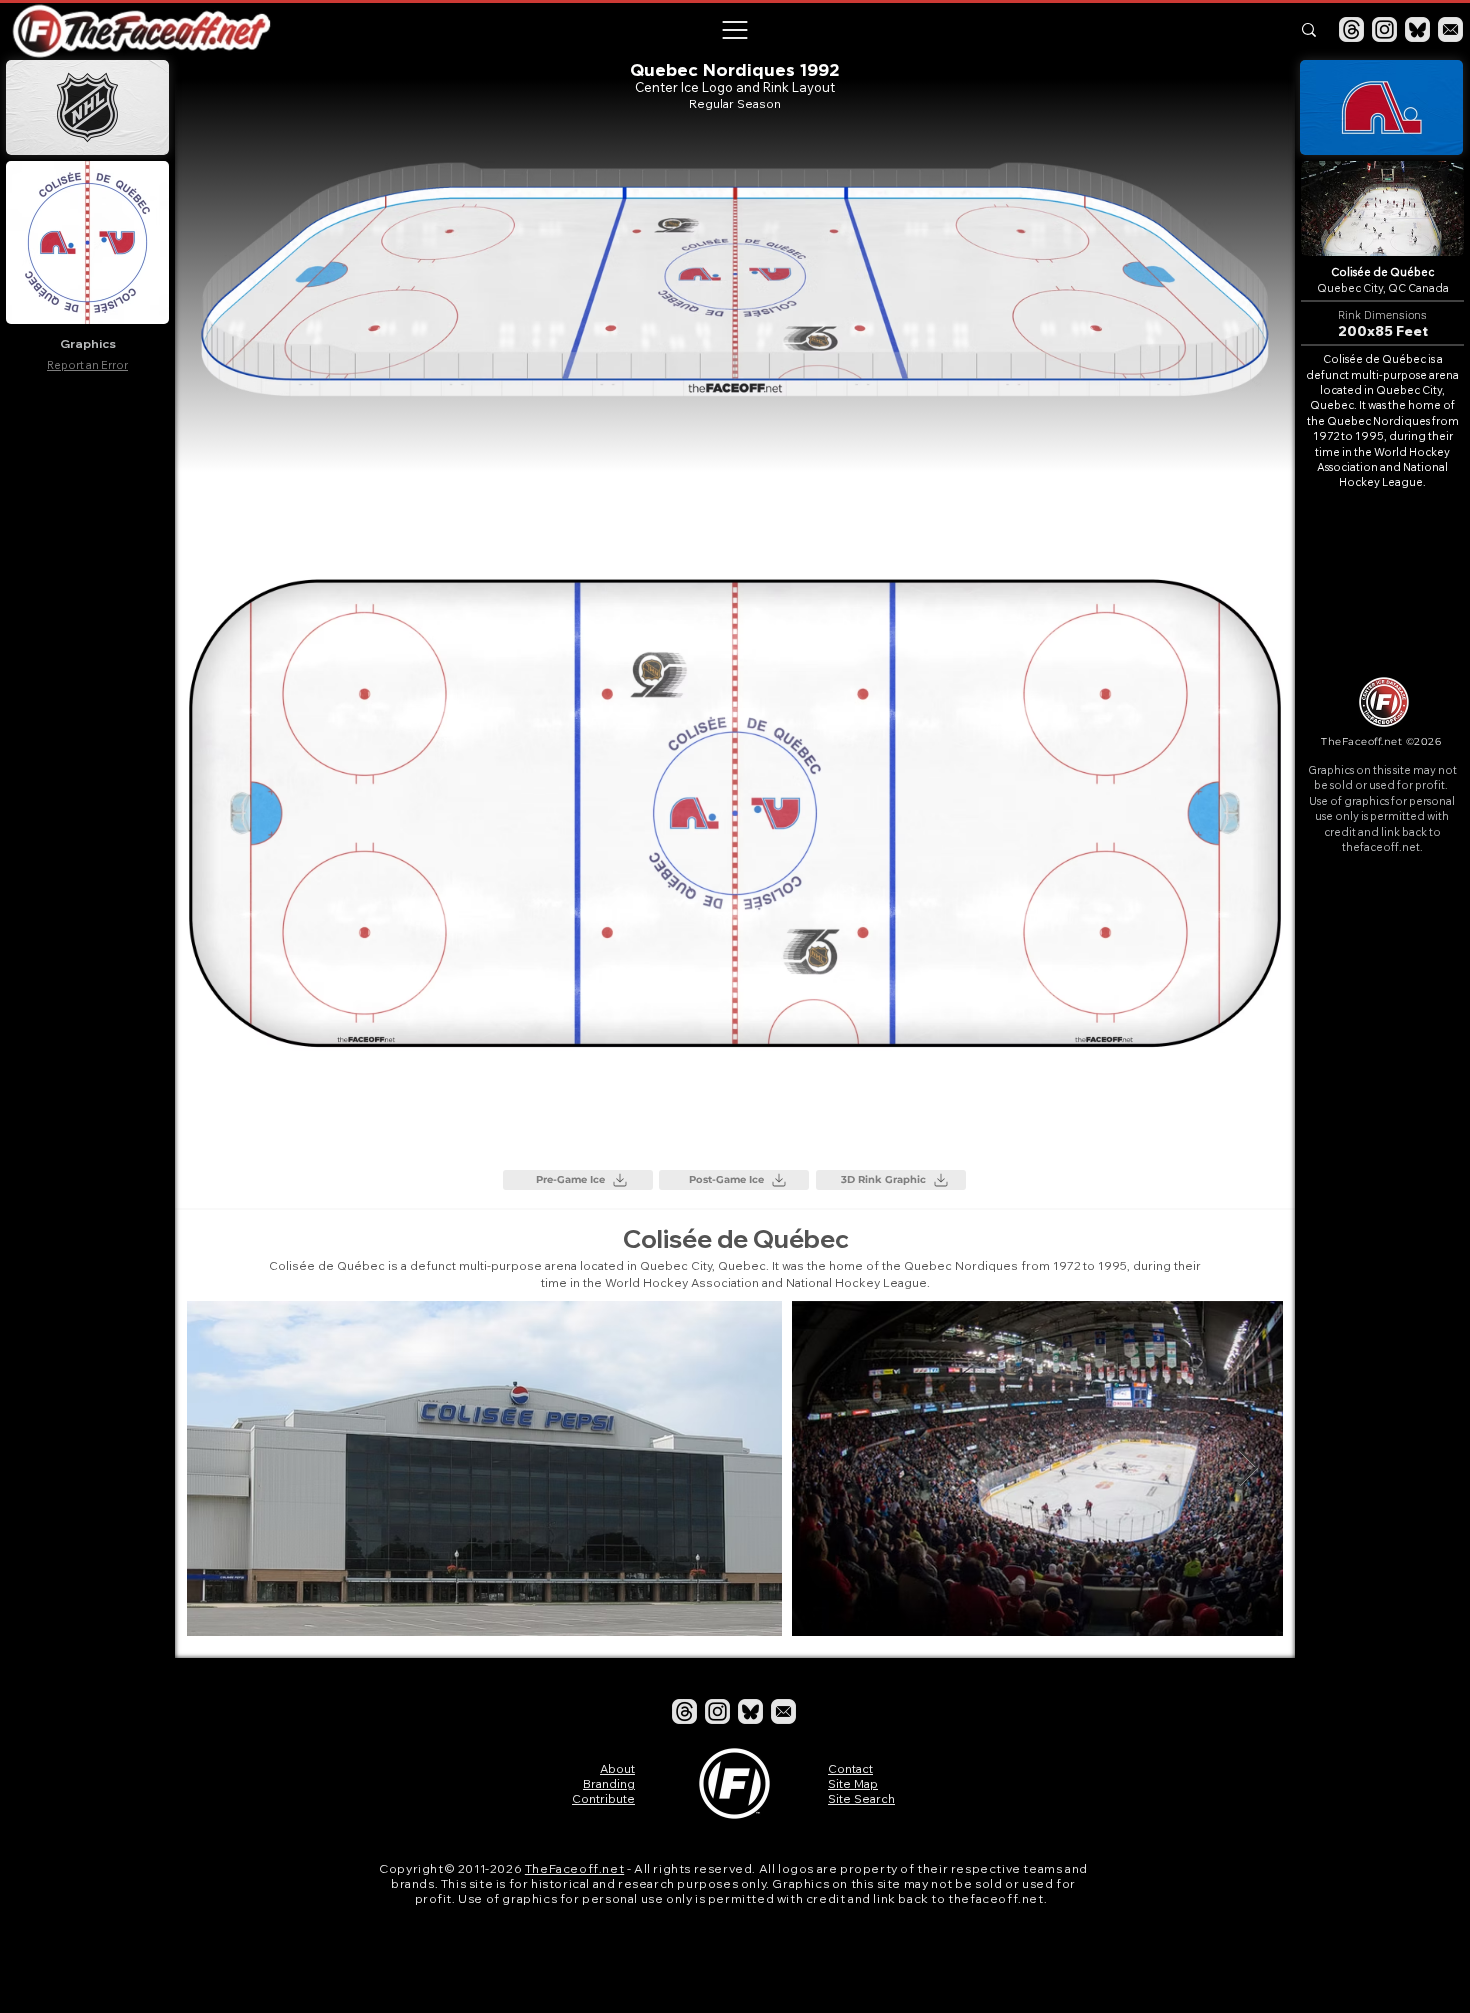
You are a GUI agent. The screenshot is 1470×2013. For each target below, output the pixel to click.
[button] (734, 30)
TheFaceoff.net (574, 1868)
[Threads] (1351, 29)
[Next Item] (1248, 1468)
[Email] (1450, 29)
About (617, 1768)
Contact (850, 1768)
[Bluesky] (1417, 29)
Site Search (861, 1798)
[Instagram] (1384, 29)
